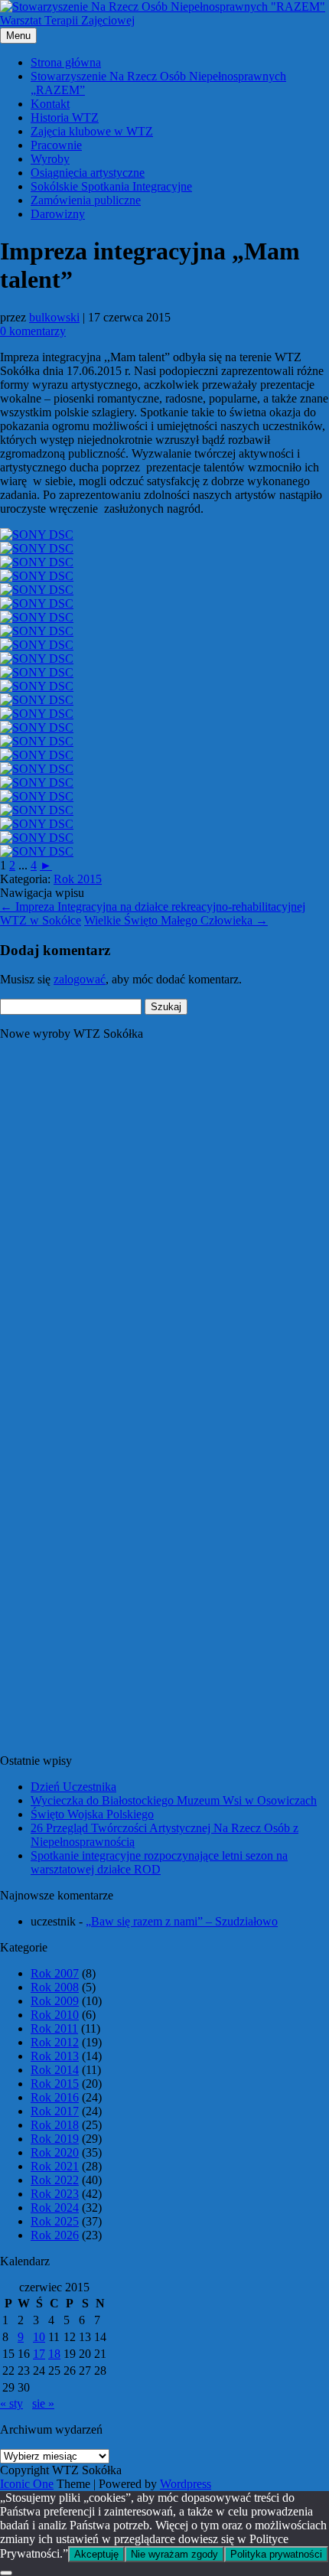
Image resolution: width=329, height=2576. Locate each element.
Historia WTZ (65, 117)
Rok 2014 (55, 2070)
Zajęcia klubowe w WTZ (92, 131)
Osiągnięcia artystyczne (88, 173)
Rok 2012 (55, 2042)
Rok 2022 (55, 2180)
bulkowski (54, 317)
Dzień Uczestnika (73, 1787)
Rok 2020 (55, 2152)
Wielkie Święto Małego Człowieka (176, 920)
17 (39, 2354)
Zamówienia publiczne (86, 200)
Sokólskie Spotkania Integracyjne (111, 186)
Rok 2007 (55, 1973)
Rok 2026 (55, 2235)
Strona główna (66, 62)
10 (39, 2337)
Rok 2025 (55, 2221)
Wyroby (50, 159)
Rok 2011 (54, 2028)
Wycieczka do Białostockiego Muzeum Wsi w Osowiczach (174, 1800)
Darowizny (58, 214)
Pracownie (56, 145)
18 (54, 2354)
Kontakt (50, 104)
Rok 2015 (78, 879)
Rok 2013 (55, 2056)
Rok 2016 (55, 2097)
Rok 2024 (55, 2208)
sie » (43, 2403)
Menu (18, 36)
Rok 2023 (55, 2194)
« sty (11, 2403)
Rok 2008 (55, 1987)
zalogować (80, 979)
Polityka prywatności (276, 2554)
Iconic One (27, 2484)
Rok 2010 (55, 2015)
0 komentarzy (33, 331)
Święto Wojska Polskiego (92, 1814)
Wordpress (186, 2484)
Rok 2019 (55, 2139)
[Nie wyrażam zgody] (6, 2573)
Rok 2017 (55, 2111)
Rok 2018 (55, 2125)
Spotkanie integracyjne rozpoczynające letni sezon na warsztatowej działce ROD (159, 1862)
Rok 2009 (55, 2001)
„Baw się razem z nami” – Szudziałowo (182, 1921)
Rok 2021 (55, 2166)
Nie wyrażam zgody (174, 2554)
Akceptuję (96, 2554)
